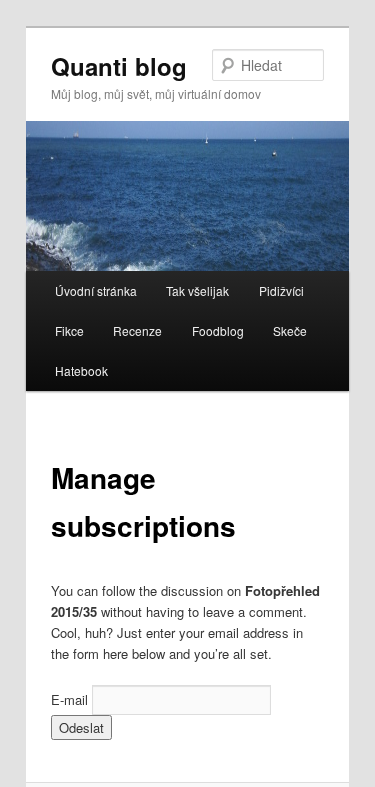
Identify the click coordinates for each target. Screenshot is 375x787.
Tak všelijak (197, 290)
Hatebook (81, 370)
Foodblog (218, 330)
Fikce (69, 330)
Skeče (290, 330)
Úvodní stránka (96, 290)
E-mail (69, 699)
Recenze (137, 330)
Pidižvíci (281, 290)
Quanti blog (119, 66)
